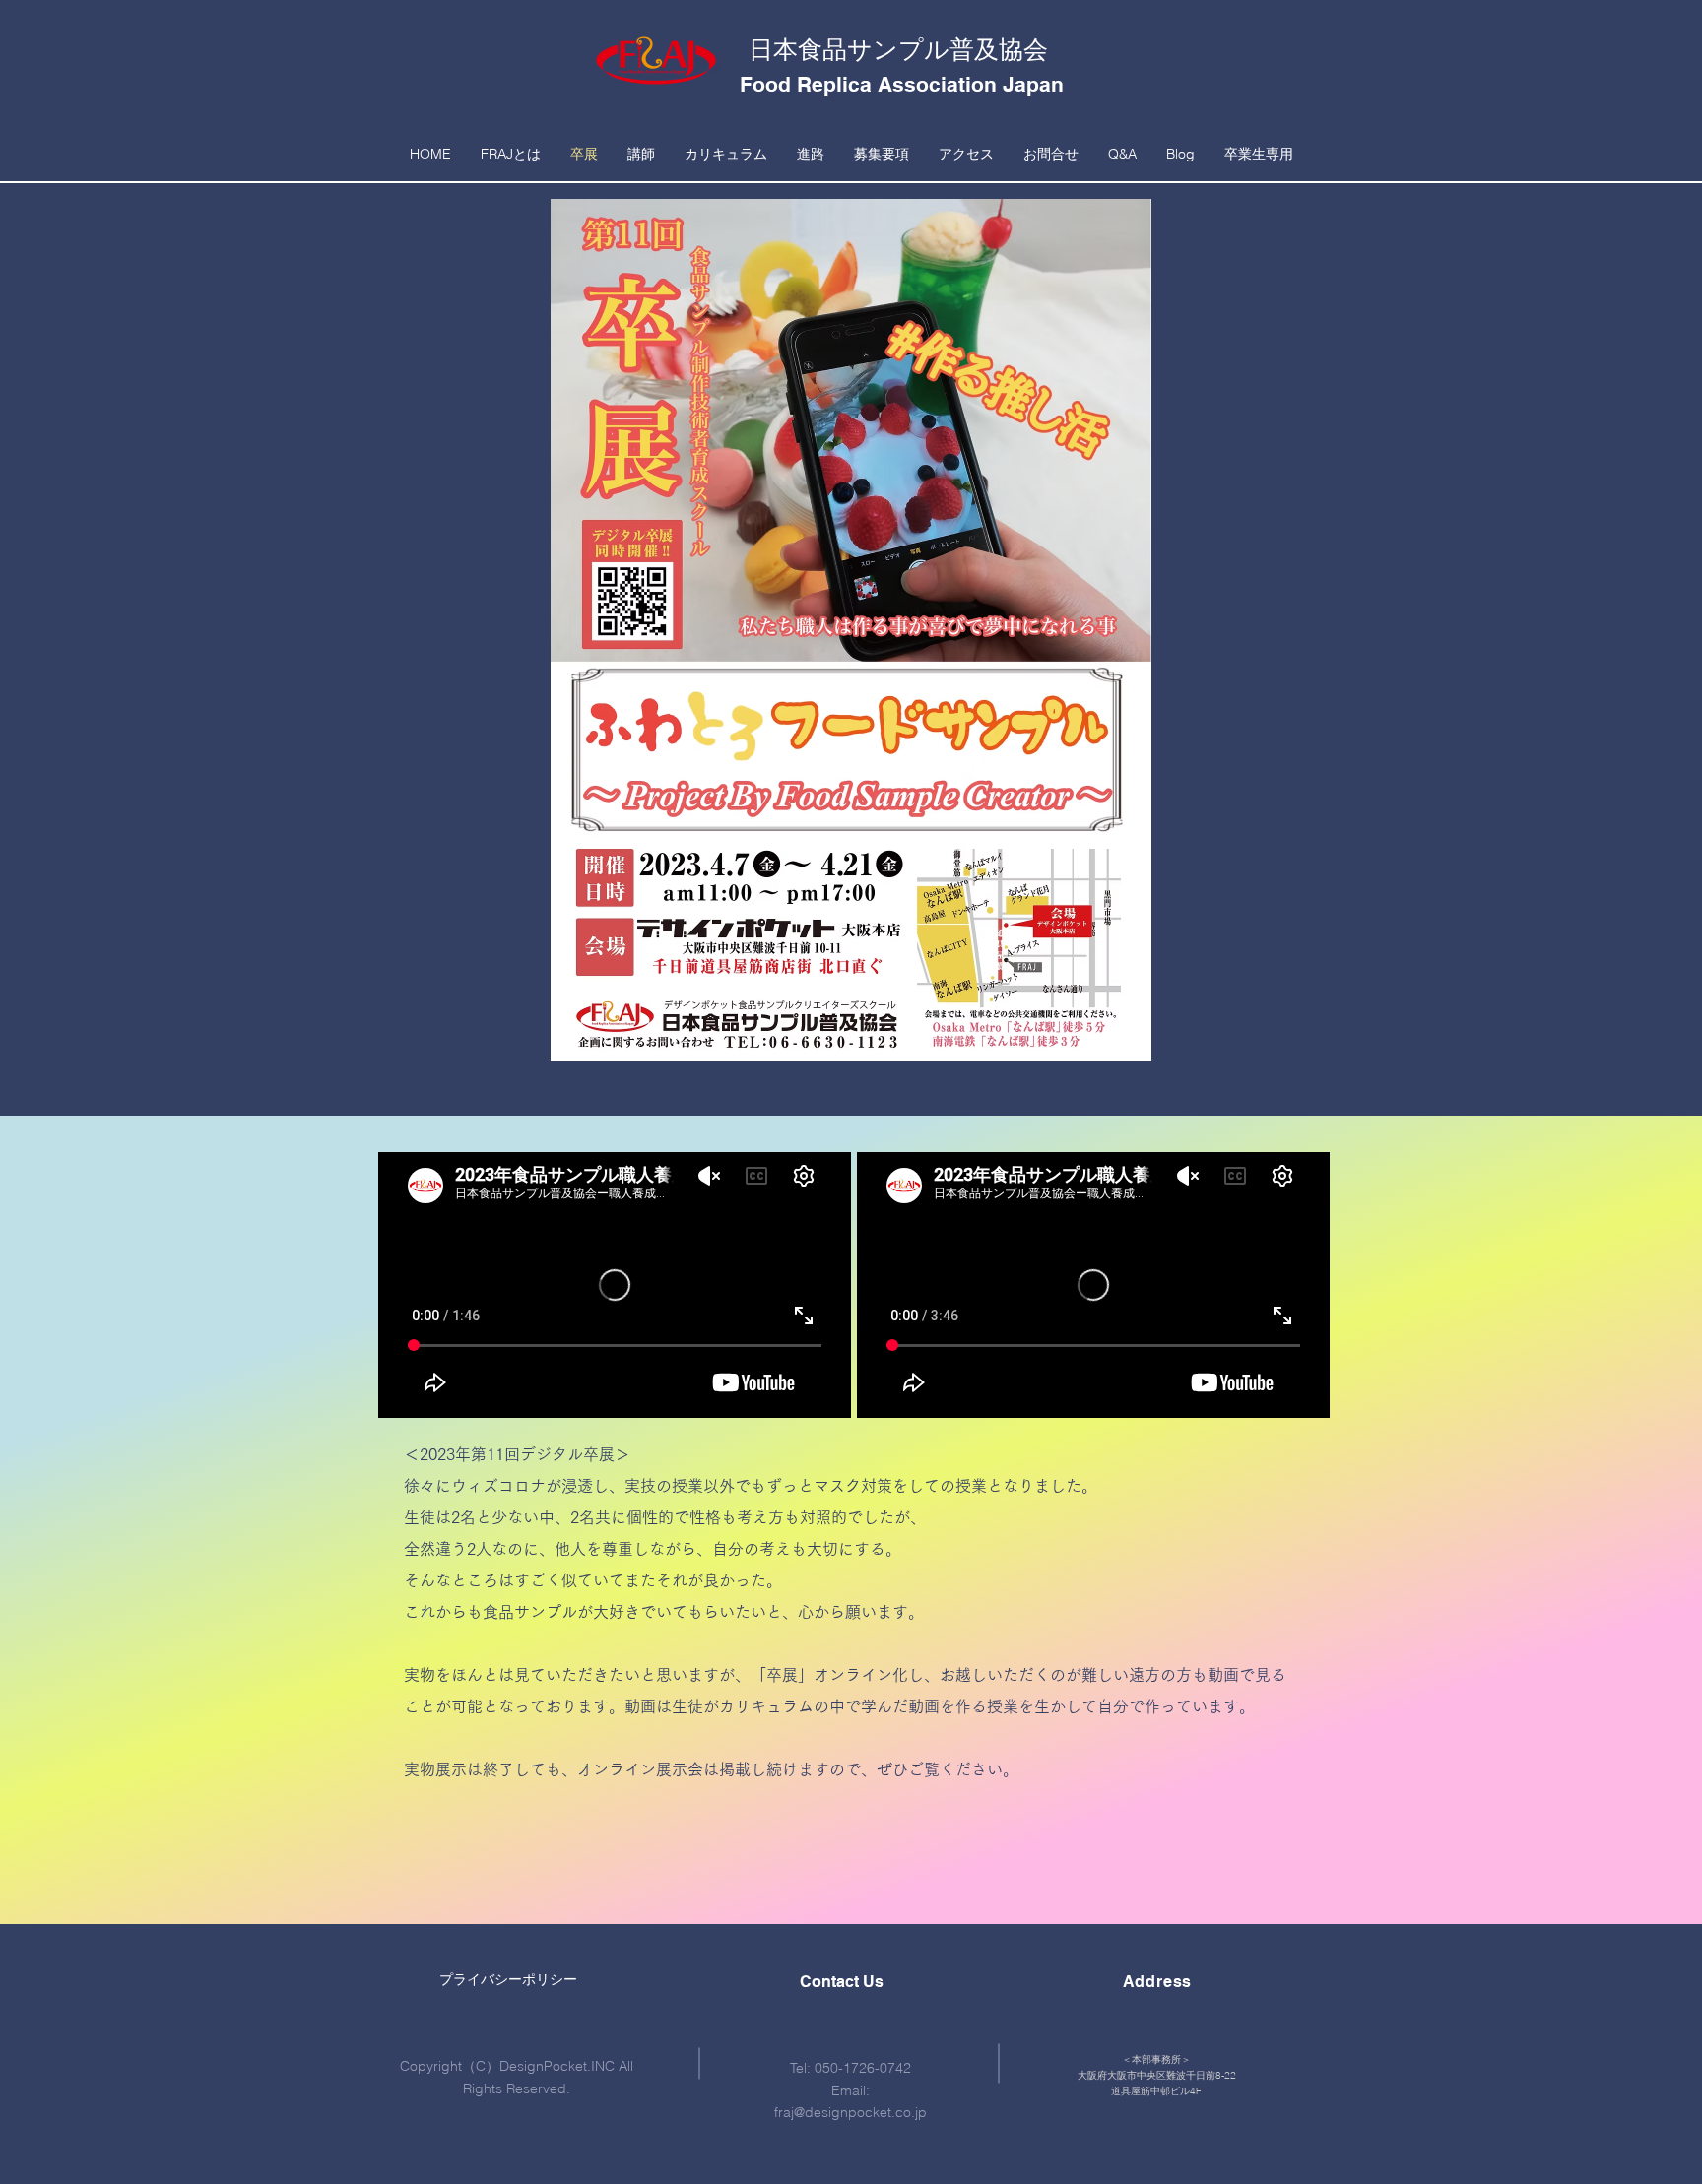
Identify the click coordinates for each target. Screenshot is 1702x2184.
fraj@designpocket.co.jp (851, 2112)
